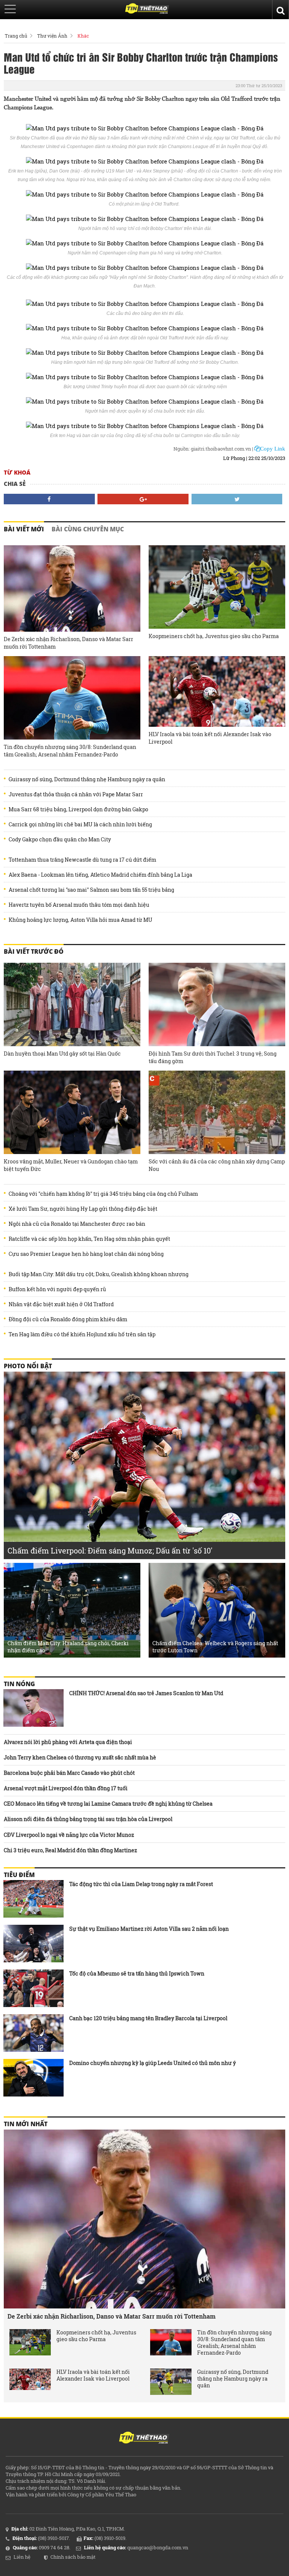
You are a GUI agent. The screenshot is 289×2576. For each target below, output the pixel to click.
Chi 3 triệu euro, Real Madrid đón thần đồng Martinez (70, 1850)
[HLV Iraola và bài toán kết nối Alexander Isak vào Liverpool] (217, 691)
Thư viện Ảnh (52, 36)
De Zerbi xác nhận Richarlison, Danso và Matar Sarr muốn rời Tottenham (68, 643)
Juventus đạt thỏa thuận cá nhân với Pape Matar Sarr (76, 794)
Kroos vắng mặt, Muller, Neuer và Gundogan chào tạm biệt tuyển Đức (71, 1165)
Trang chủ (16, 36)
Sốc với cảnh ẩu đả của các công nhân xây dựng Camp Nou (217, 1165)
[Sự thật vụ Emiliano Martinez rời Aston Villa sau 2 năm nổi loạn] (33, 1944)
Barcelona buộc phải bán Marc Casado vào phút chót (69, 1773)
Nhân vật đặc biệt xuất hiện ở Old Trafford (61, 1304)
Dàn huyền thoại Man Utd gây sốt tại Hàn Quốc (62, 1054)
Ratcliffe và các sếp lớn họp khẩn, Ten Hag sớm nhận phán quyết (89, 1239)
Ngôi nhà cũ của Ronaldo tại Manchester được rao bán (77, 1224)
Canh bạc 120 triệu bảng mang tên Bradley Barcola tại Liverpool (148, 2018)
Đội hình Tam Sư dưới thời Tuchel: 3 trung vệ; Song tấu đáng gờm (213, 1057)
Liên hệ (22, 2557)
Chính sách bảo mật (73, 2557)
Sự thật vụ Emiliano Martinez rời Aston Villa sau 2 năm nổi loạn (149, 1929)
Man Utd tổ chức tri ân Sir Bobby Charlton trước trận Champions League (141, 63)
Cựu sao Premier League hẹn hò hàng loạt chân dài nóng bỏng (86, 1254)
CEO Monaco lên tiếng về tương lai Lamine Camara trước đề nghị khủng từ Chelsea (108, 1804)
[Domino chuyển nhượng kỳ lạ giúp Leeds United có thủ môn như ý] (33, 2078)
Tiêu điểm (19, 1875)
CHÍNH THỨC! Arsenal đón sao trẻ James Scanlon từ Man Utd (146, 1693)
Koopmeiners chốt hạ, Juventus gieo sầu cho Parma (214, 636)
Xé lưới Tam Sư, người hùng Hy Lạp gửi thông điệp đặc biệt (83, 1209)
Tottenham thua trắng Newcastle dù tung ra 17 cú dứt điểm (82, 860)
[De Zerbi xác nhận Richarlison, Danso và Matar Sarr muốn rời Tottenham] (72, 588)
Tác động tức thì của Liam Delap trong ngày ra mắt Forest (141, 1884)
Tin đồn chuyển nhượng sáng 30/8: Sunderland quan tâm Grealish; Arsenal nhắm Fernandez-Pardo (70, 751)
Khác (83, 36)
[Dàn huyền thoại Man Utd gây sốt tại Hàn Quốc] (72, 1004)
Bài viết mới (24, 529)
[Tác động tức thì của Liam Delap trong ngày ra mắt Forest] (33, 1899)
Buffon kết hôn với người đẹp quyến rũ (57, 1289)
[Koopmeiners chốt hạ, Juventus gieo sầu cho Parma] (217, 587)
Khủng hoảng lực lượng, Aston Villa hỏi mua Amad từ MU (81, 920)
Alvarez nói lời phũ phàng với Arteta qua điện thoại (68, 1742)
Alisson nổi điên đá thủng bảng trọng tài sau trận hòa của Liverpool (88, 1819)
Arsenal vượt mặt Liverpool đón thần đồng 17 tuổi (66, 1788)
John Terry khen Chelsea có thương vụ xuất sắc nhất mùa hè (80, 1757)
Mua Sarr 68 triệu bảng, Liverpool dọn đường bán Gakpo (78, 809)
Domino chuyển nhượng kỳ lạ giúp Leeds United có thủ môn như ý (153, 2063)
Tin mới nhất (26, 2124)
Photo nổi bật (28, 1366)
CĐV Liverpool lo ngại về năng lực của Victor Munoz (69, 1835)
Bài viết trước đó (34, 951)
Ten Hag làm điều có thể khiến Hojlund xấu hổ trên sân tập (82, 1334)
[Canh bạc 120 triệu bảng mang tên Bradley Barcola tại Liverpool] (33, 2033)
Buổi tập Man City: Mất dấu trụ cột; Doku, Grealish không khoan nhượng (99, 1274)
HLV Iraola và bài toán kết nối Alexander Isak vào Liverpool (210, 738)
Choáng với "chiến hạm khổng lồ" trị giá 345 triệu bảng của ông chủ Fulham (103, 1194)
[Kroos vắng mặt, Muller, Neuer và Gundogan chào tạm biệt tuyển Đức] (72, 1112)
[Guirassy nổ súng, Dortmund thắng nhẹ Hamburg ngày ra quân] (171, 2382)
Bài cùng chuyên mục (88, 529)
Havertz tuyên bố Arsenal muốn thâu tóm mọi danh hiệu (79, 905)
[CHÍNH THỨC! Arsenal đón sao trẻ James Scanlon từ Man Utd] (33, 1708)
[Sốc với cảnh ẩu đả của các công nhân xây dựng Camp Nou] (217, 1112)
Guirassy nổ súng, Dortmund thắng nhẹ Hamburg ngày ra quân (87, 779)
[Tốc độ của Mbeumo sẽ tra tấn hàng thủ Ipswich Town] (33, 1988)
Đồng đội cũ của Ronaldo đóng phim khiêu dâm (68, 1319)
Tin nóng (19, 1684)
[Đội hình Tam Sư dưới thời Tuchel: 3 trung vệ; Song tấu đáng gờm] (217, 1004)
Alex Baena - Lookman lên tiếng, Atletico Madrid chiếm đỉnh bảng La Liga (100, 875)
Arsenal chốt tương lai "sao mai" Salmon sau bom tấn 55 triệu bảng (91, 890)
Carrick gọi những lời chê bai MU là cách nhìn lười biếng (80, 824)
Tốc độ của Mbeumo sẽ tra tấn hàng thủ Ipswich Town (137, 1973)
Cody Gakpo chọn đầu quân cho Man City (60, 840)
